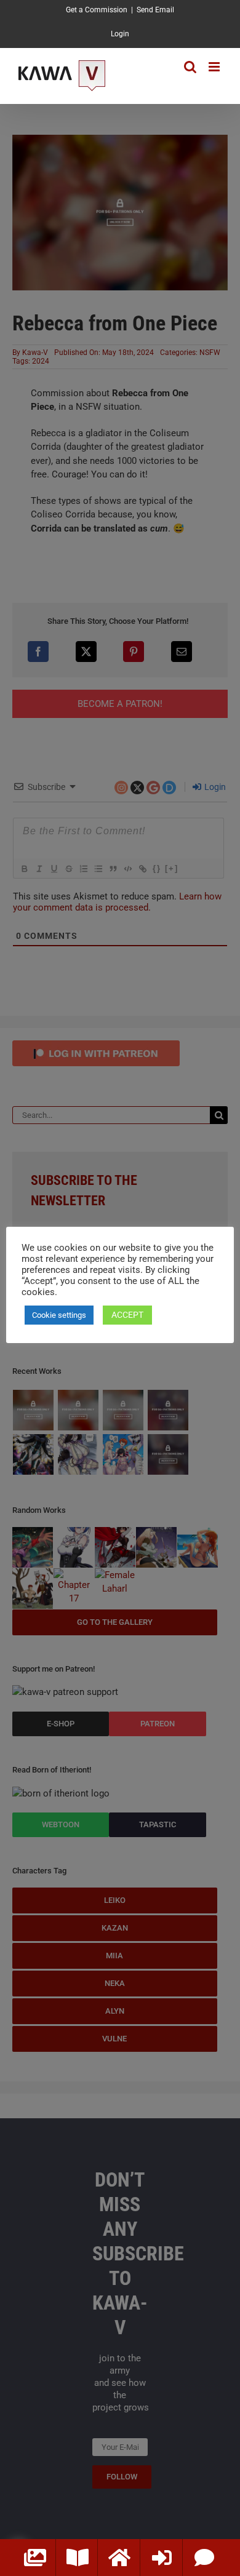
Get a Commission (97, 10)
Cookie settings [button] (59, 1315)
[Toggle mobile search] (190, 67)
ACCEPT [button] (127, 1315)
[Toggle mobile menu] (215, 67)
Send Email (155, 10)
